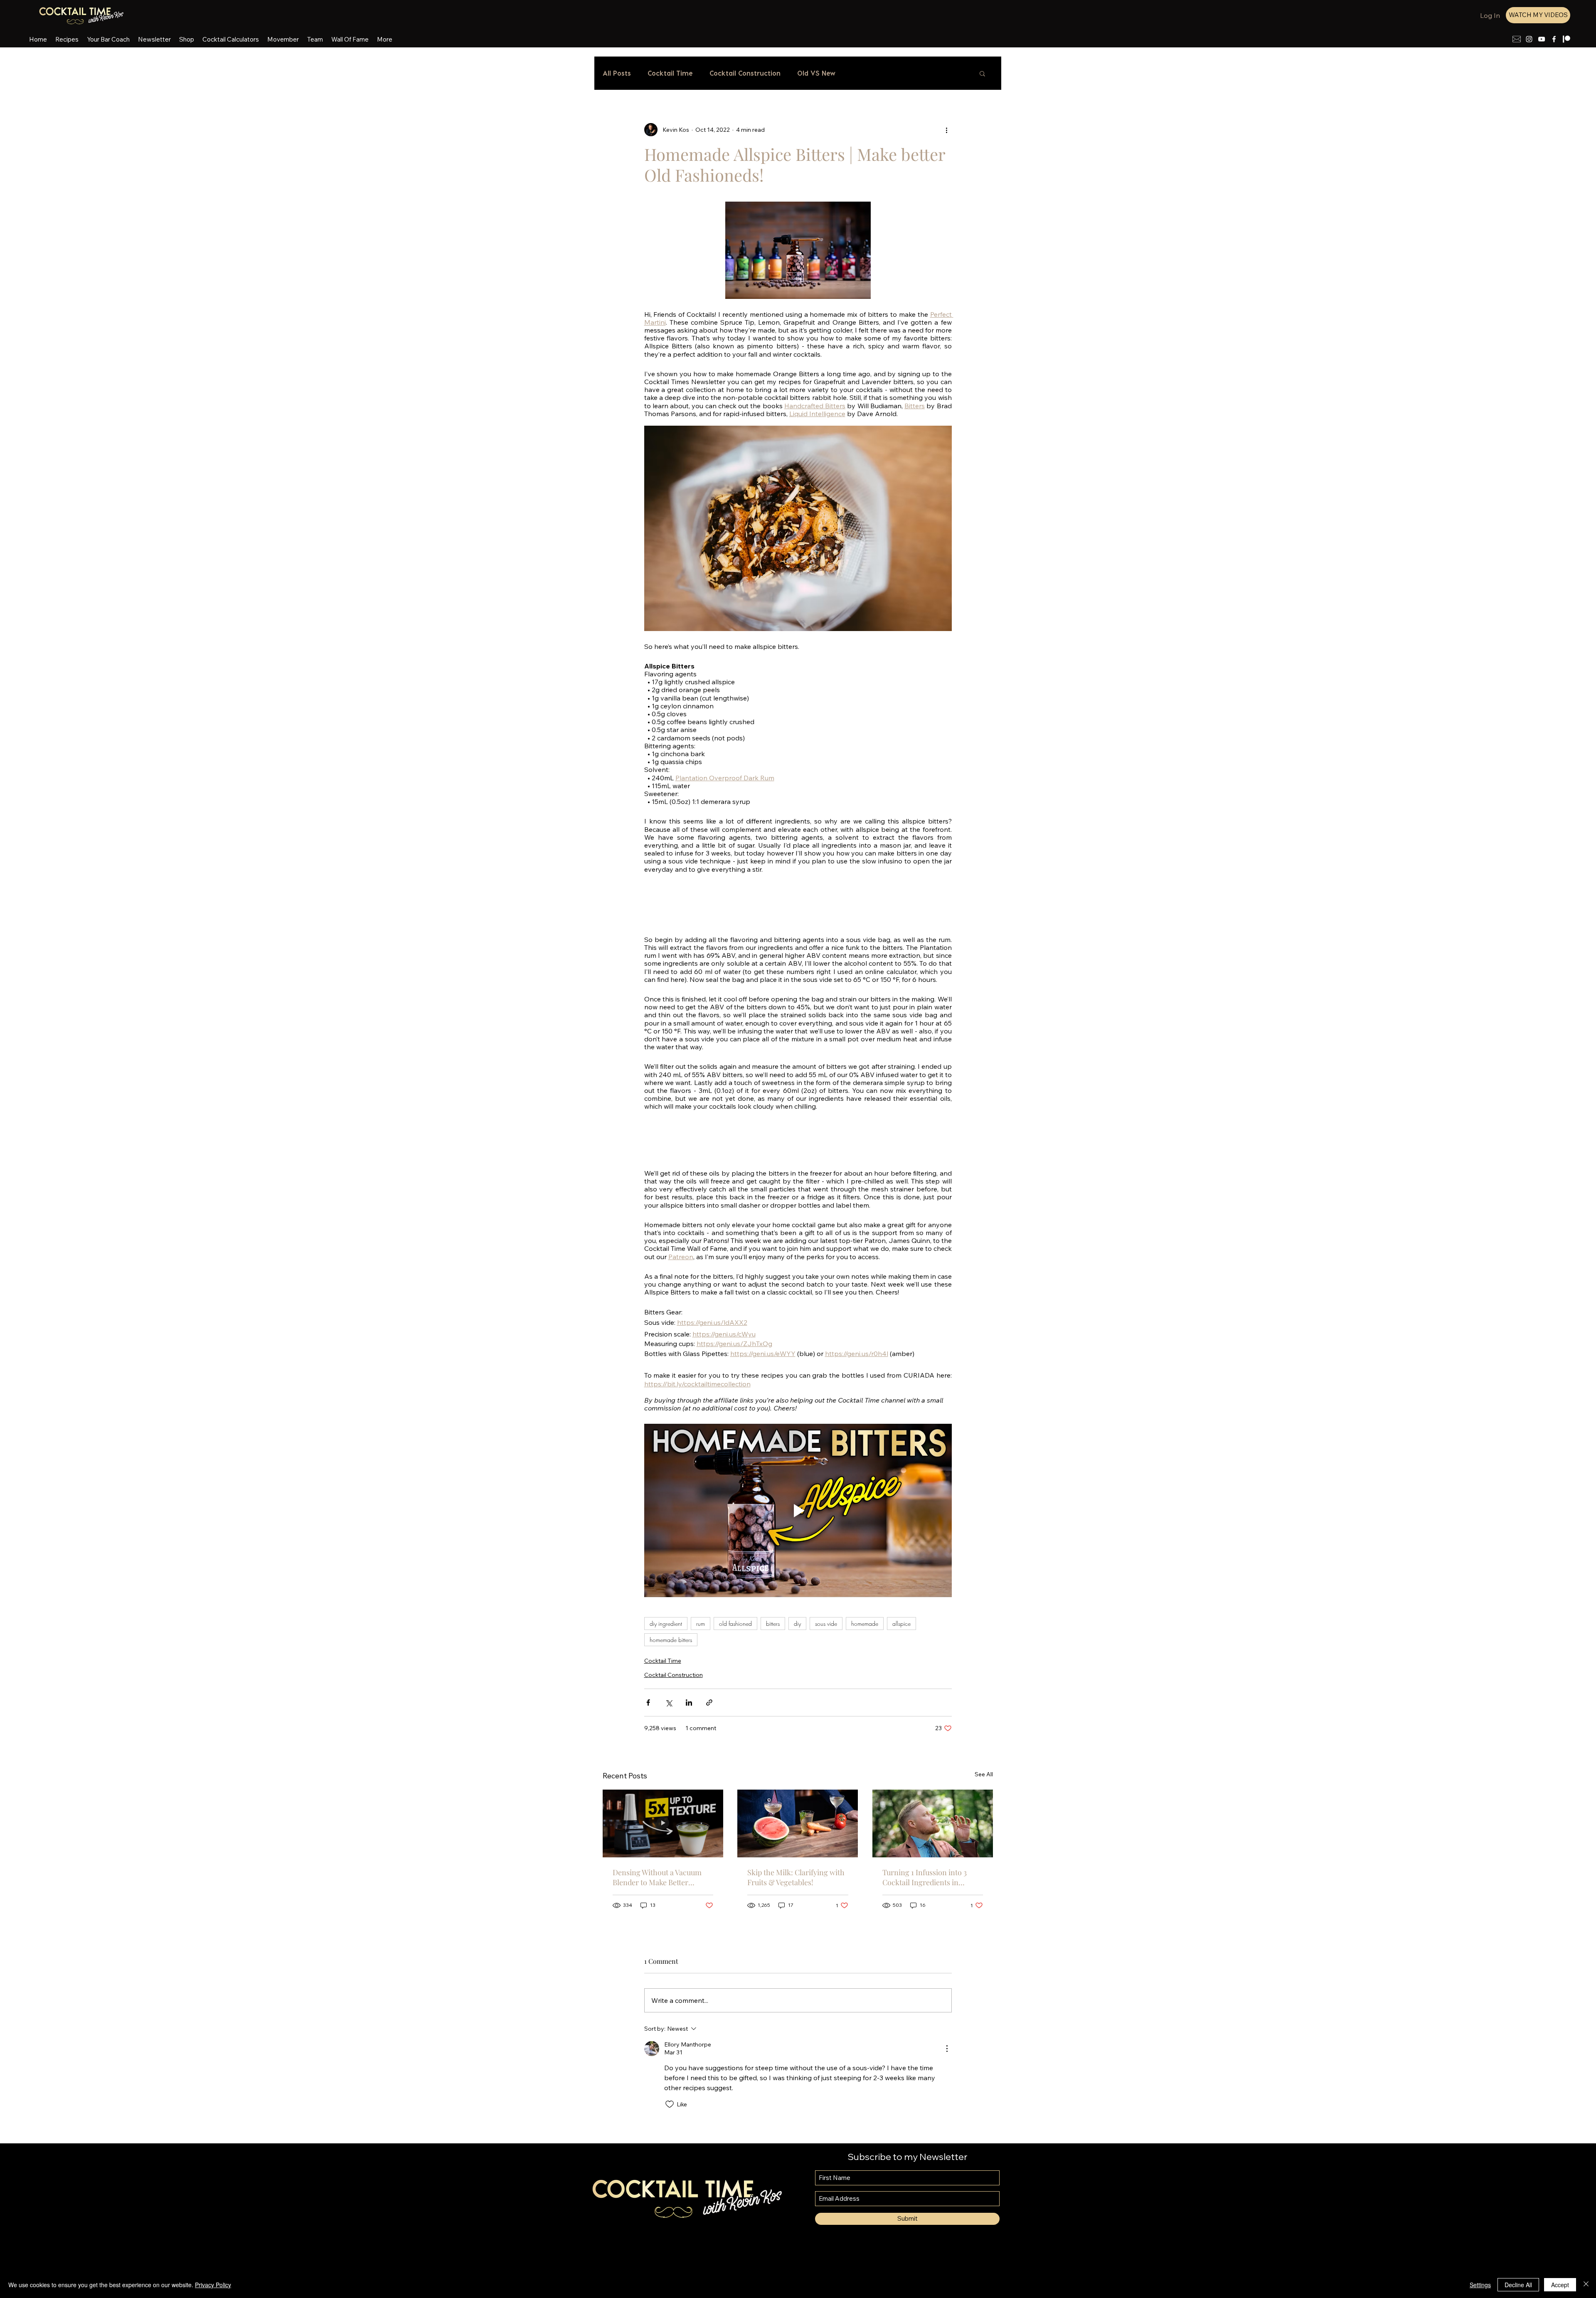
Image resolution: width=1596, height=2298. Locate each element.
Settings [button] (1480, 2285)
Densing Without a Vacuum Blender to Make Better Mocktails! (657, 1877)
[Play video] (798, 1510)
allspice (901, 1624)
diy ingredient (666, 1624)
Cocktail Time (670, 73)
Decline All (1518, 2285)
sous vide (826, 1624)
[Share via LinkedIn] (689, 1703)
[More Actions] (947, 2049)
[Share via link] (709, 1703)
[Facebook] (1554, 39)
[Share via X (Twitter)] (669, 1703)
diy (797, 1624)
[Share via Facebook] (648, 1703)
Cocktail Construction (745, 73)
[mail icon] (1517, 39)
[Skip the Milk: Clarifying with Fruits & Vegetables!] (798, 1823)
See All (984, 1774)
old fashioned (735, 1624)
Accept (1560, 2285)
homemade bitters (671, 1640)
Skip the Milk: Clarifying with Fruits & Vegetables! (796, 1877)
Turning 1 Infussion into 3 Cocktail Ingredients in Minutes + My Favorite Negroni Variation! (925, 1877)
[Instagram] (1529, 39)
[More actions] (947, 130)
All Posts (617, 73)
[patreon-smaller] (1566, 39)
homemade (865, 1624)
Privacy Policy (213, 2285)
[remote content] (798, 905)
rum (701, 1624)
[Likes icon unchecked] (670, 2104)
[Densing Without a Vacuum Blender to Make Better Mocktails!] (663, 1823)
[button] (982, 73)
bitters (773, 1624)
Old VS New (816, 73)
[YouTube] (1542, 39)
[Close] (1586, 2285)
